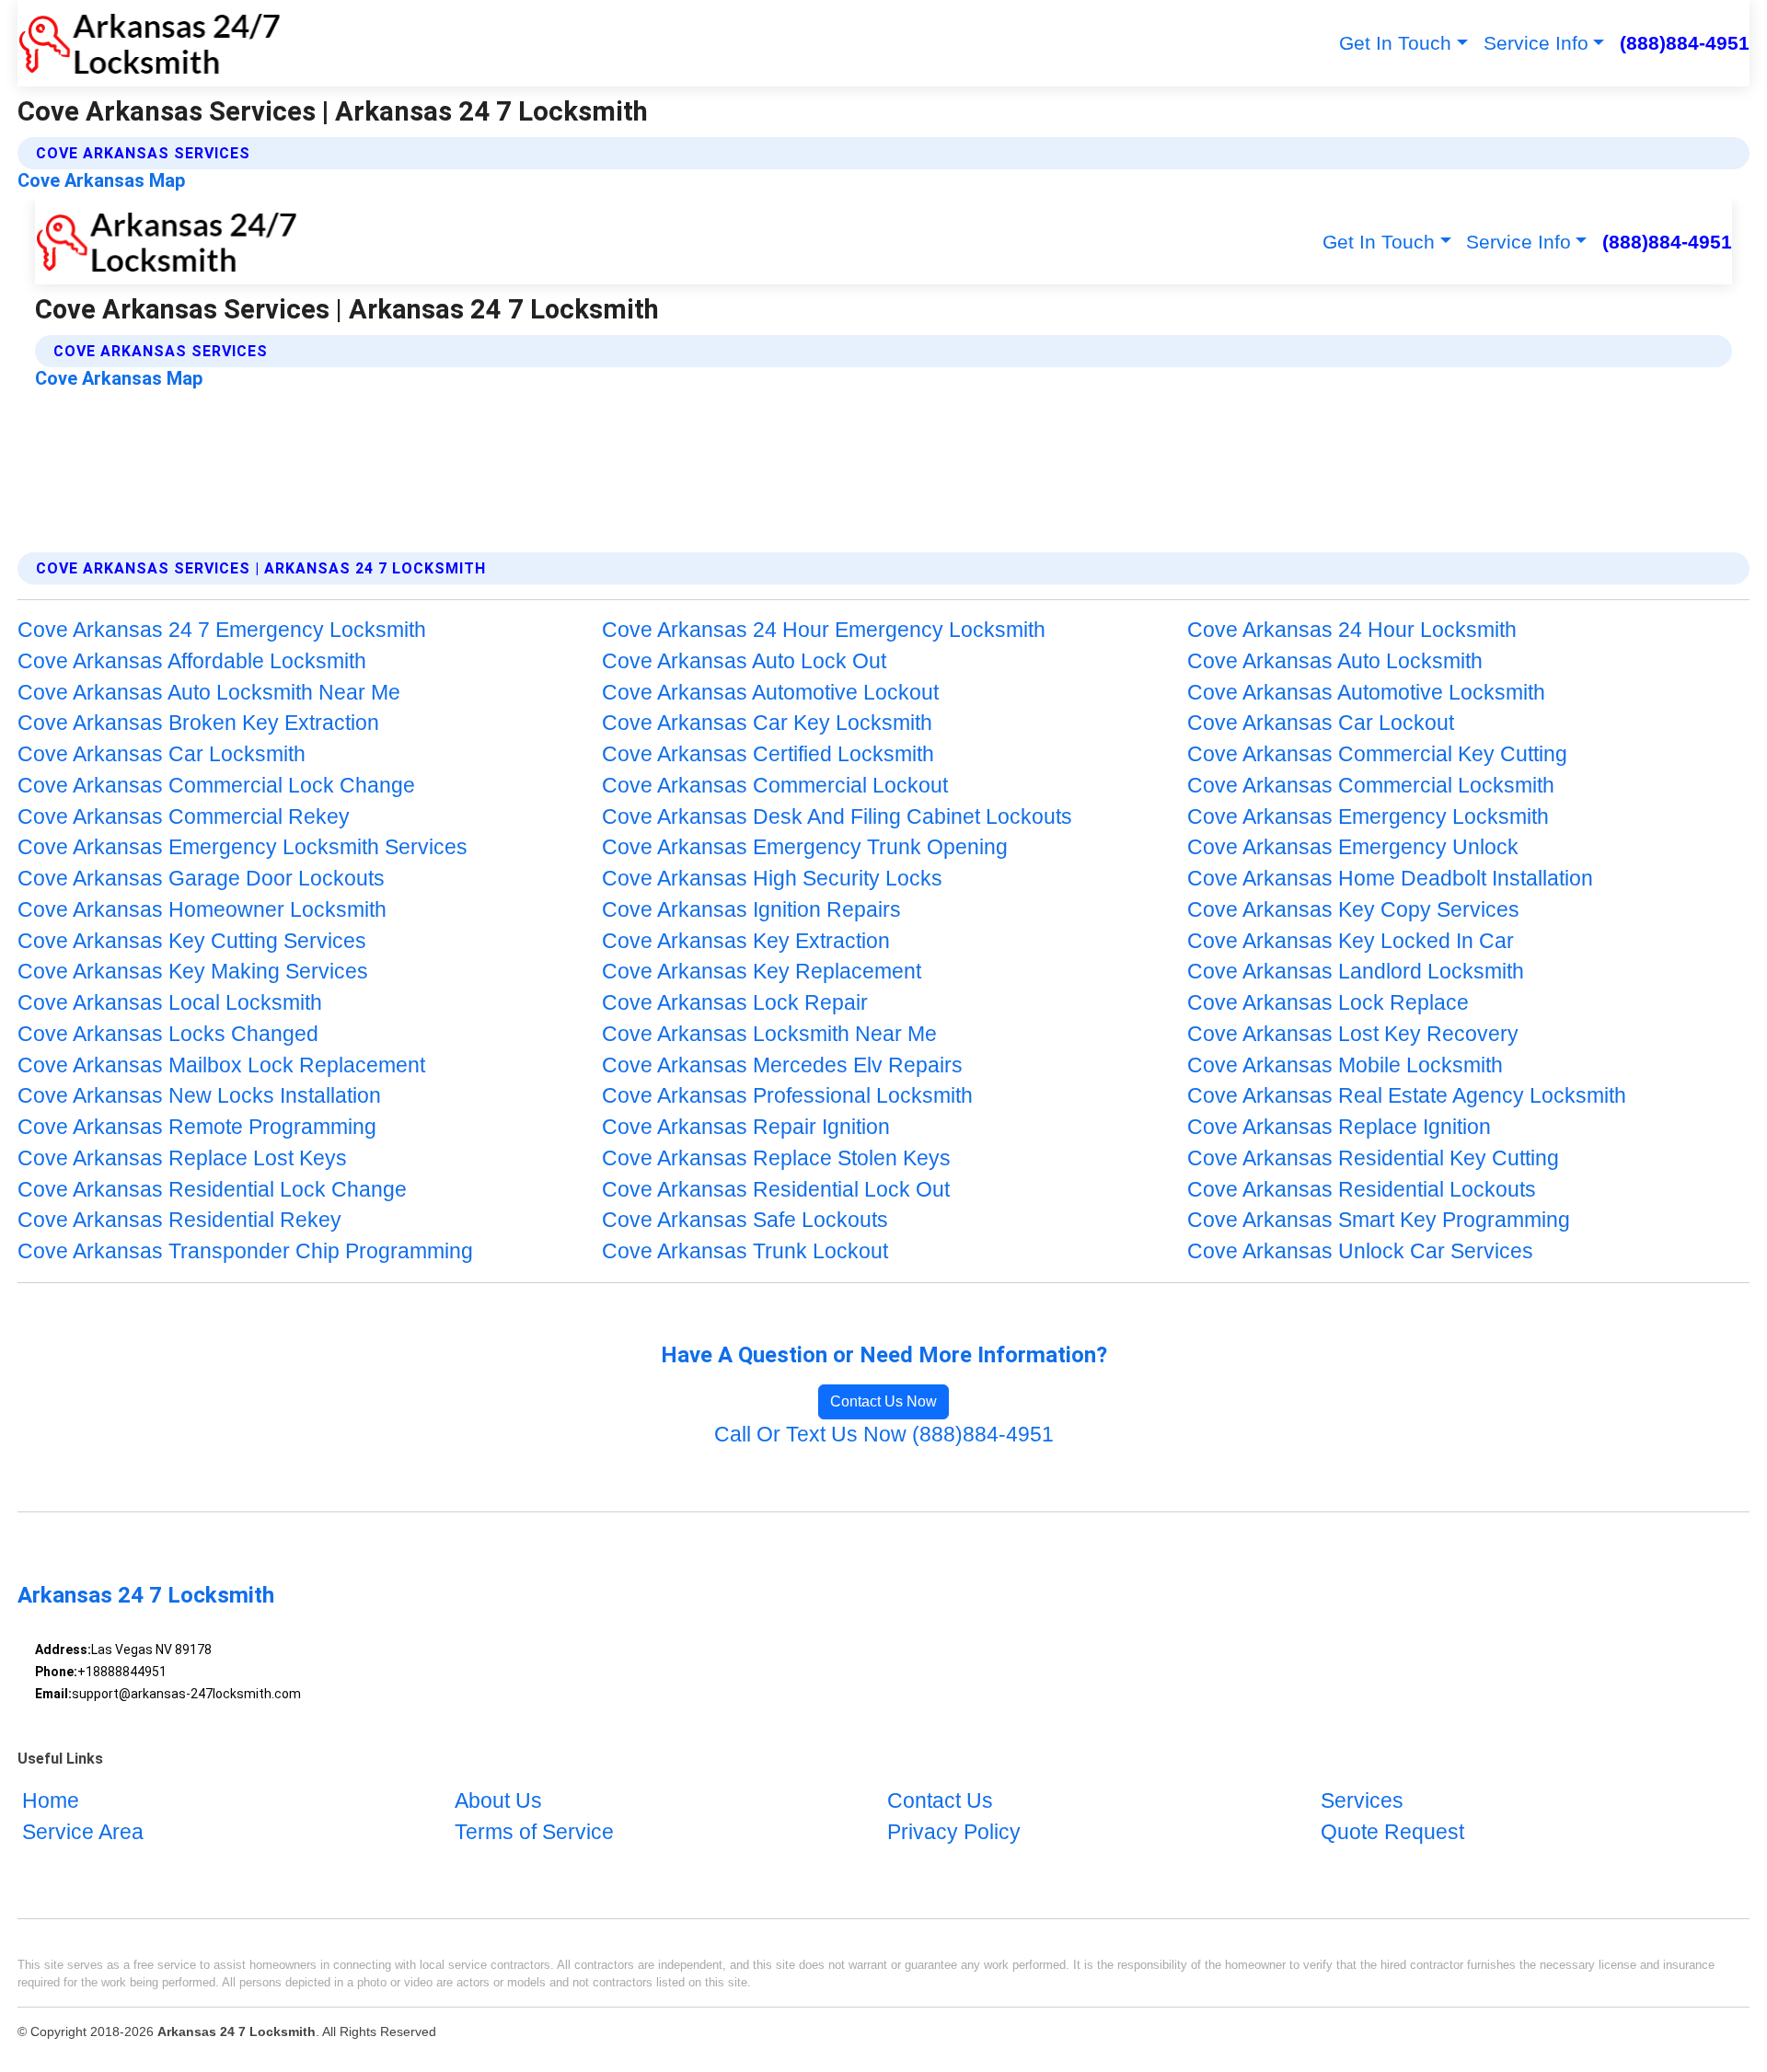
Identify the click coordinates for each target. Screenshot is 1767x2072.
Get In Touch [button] (1395, 43)
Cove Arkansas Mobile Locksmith (1345, 1065)
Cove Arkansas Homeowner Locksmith (202, 910)
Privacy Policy (954, 1832)
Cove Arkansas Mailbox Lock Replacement (221, 1065)
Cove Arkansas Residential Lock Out (776, 1190)
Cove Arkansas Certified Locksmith (768, 754)
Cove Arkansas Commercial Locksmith (1371, 786)
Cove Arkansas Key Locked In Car (1351, 941)
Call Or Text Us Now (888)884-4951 (884, 1435)
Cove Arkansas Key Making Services (193, 972)
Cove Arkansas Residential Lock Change (212, 1190)
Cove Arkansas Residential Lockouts (1362, 1190)
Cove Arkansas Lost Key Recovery (1353, 1034)
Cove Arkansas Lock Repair (735, 1003)
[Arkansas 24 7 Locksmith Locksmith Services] (149, 43)
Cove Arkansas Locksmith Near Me (769, 1034)
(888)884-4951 (1685, 43)
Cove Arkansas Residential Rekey (179, 1220)
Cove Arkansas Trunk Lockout (745, 1251)
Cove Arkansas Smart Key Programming (1379, 1220)
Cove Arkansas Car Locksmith (162, 754)
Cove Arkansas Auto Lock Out (744, 661)
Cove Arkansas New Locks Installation (199, 1096)
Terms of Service (534, 1832)
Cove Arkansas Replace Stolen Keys (776, 1158)
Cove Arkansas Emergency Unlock (1353, 847)
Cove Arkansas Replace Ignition (1339, 1127)
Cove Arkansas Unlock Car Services (1360, 1251)
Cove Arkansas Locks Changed (168, 1034)
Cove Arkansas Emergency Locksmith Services (243, 847)
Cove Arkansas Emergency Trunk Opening (805, 847)
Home (51, 1801)
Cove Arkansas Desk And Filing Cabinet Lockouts (837, 817)
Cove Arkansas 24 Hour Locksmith (1352, 630)
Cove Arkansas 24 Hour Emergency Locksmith (824, 630)
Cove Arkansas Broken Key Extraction (198, 723)
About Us (498, 1801)
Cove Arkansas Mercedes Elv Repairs (782, 1065)
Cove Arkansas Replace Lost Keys (182, 1158)
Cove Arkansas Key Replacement (762, 972)
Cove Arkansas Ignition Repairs (751, 910)
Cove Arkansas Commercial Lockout (775, 786)
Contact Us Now (883, 1401)
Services (1362, 1801)
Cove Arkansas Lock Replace (1328, 1003)
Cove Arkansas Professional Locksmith (787, 1096)
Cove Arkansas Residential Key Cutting (1373, 1158)
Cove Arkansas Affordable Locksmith (192, 661)
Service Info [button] (1536, 43)
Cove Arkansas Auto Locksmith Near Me (209, 693)
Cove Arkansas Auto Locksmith (1335, 661)
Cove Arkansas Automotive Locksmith (1366, 693)
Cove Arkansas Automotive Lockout (770, 693)
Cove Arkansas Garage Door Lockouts (201, 879)
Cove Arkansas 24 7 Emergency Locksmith (222, 630)
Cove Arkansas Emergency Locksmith (1368, 817)
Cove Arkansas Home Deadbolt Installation (1390, 879)
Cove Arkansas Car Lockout (1321, 723)
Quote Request (1392, 1832)
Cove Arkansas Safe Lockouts (745, 1220)
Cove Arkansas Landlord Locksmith (1356, 972)
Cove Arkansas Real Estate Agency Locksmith (1407, 1096)
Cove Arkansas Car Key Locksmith (767, 723)
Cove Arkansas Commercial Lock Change (216, 786)
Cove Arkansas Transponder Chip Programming (245, 1251)
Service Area (83, 1832)
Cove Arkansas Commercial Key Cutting (1377, 754)
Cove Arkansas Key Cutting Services (192, 941)
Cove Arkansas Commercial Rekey (184, 817)
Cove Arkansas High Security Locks (772, 879)
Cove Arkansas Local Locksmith (170, 1003)
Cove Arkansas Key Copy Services (1353, 910)
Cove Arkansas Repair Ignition (746, 1127)
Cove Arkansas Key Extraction (746, 941)
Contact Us (940, 1801)
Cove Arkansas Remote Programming (197, 1127)
